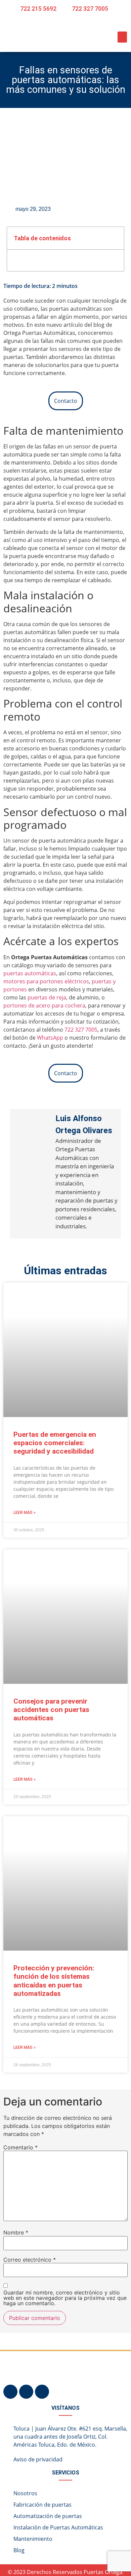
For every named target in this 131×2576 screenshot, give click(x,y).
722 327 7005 (81, 1030)
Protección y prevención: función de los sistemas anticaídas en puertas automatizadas (54, 1981)
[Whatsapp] (42, 2392)
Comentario (20, 2147)
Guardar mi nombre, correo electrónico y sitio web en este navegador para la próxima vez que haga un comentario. (65, 2298)
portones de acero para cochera (44, 1005)
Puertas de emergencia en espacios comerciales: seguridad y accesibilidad (55, 1443)
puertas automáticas (30, 973)
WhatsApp (51, 1038)
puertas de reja (47, 997)
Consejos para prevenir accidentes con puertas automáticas (51, 1710)
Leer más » (25, 1513)
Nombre (16, 2232)
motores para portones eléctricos (46, 981)
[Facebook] (10, 2392)
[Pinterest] (26, 2392)
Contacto (66, 401)
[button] (122, 37)
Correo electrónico (30, 2260)
